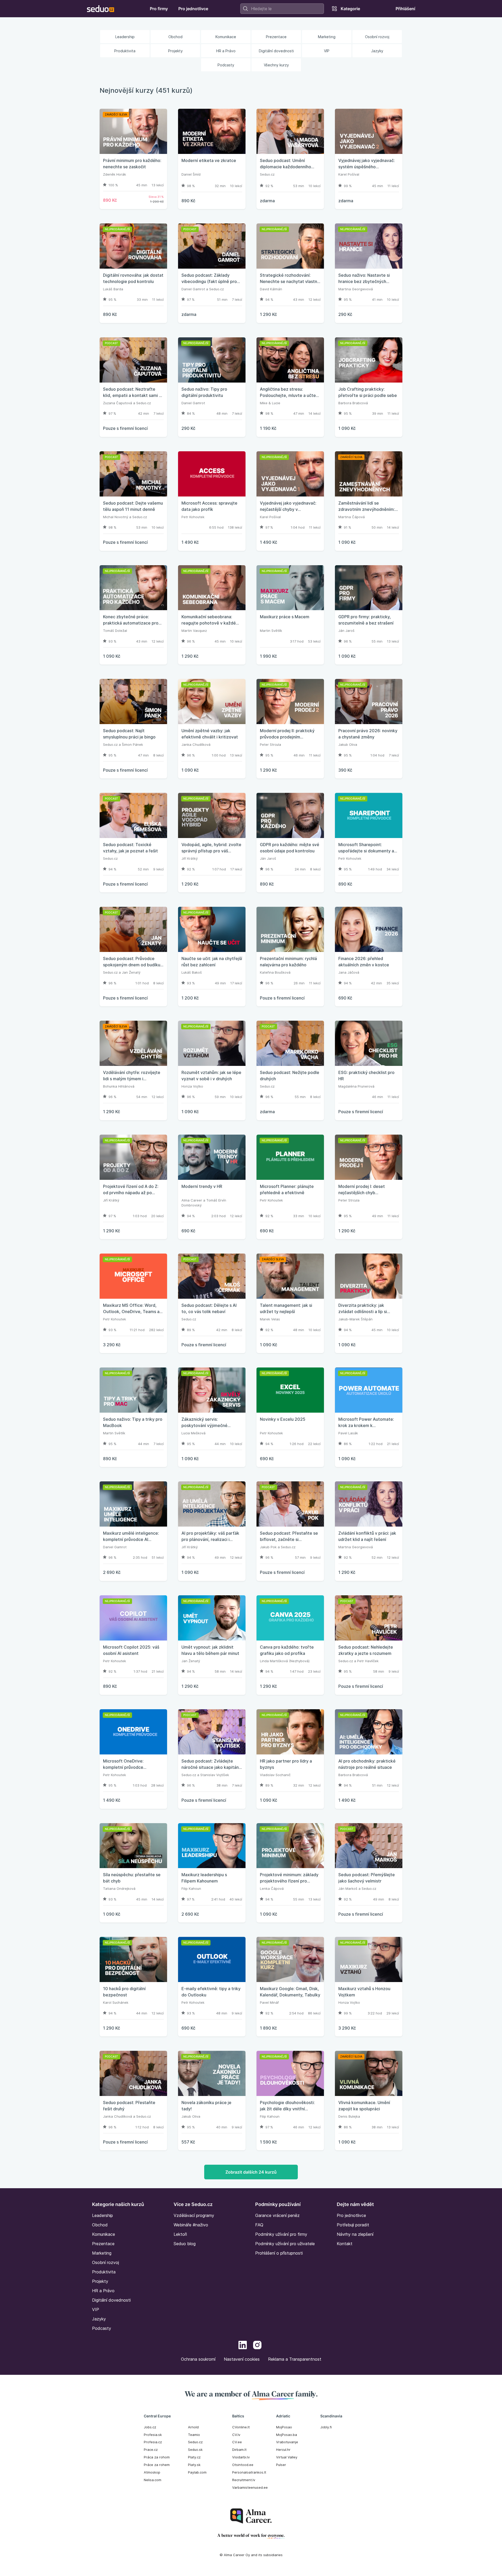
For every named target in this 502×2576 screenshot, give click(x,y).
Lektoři (180, 2234)
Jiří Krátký (190, 858)
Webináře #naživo (191, 2225)
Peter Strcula (270, 744)
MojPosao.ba (287, 2435)
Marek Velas (270, 1319)
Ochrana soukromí (198, 2359)
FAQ (259, 2225)
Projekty (100, 2281)
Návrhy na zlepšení (355, 2234)
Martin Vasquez (194, 631)
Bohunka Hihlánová (119, 1086)
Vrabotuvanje (287, 2442)
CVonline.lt (241, 2427)
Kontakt (345, 2244)
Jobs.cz (150, 2427)
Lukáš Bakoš (192, 972)
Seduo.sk (195, 2450)
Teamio (194, 2435)
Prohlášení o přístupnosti (279, 2253)
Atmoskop (152, 2472)
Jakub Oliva (348, 744)
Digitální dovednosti (111, 2300)
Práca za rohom (157, 2457)
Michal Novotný (116, 517)
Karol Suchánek (116, 2002)
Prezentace (103, 2244)
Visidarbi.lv (241, 2457)
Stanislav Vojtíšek (215, 1775)
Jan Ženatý (131, 972)
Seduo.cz (267, 174)
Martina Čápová (352, 517)
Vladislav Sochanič (275, 1775)
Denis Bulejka (349, 2116)
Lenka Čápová (272, 1888)
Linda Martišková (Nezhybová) (285, 1661)
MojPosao (284, 2427)
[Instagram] (257, 2346)
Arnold (193, 2427)
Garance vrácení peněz (277, 2215)
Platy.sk (194, 2465)
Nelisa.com (153, 2480)
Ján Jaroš (346, 631)
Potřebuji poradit (353, 2225)
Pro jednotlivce (351, 2215)
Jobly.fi (326, 2427)
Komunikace (104, 2234)
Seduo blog (185, 2244)
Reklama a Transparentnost (295, 2359)
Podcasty (102, 2328)
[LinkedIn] (243, 2346)
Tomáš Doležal (115, 631)
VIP (96, 2309)
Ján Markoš (348, 1888)
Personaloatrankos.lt (249, 2472)
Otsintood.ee (243, 2465)
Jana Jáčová (349, 972)
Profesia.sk (153, 2435)
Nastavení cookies (242, 2359)
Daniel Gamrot (193, 289)
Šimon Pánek (132, 744)
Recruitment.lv (244, 2480)
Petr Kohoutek (193, 517)
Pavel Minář (269, 2002)
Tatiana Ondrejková (119, 1888)
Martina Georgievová (356, 289)
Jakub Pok (268, 1547)
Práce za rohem (157, 2465)
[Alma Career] (251, 2516)
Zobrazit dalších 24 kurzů (251, 2172)
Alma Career (192, 1200)
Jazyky (99, 2319)
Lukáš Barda (113, 289)
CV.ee (237, 2442)
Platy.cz (194, 2457)
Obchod (100, 2225)
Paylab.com (197, 2472)
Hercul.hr (283, 2450)
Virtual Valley (287, 2457)
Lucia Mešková (193, 1433)
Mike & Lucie (270, 403)
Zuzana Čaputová (118, 403)
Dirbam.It (239, 2450)
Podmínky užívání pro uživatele (285, 2244)
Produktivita (104, 2272)
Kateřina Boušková (275, 972)
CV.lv (236, 2435)
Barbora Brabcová (353, 403)
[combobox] (282, 9)
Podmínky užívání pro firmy (281, 2234)
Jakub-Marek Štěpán (355, 1319)
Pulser (281, 2465)
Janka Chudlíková (196, 744)
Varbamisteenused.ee (250, 2487)
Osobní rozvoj (105, 2262)
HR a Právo (103, 2291)
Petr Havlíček (368, 1661)
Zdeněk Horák (115, 174)
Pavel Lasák (348, 1433)
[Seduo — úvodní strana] (101, 9)
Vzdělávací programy (194, 2215)
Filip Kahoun (191, 1888)
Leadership (102, 2215)
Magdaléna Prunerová (356, 1086)
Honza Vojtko (192, 1086)
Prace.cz (151, 2450)
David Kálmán (271, 289)
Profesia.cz (153, 2442)
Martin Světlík (271, 631)
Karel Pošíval (349, 174)
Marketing (102, 2253)
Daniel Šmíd (191, 174)
